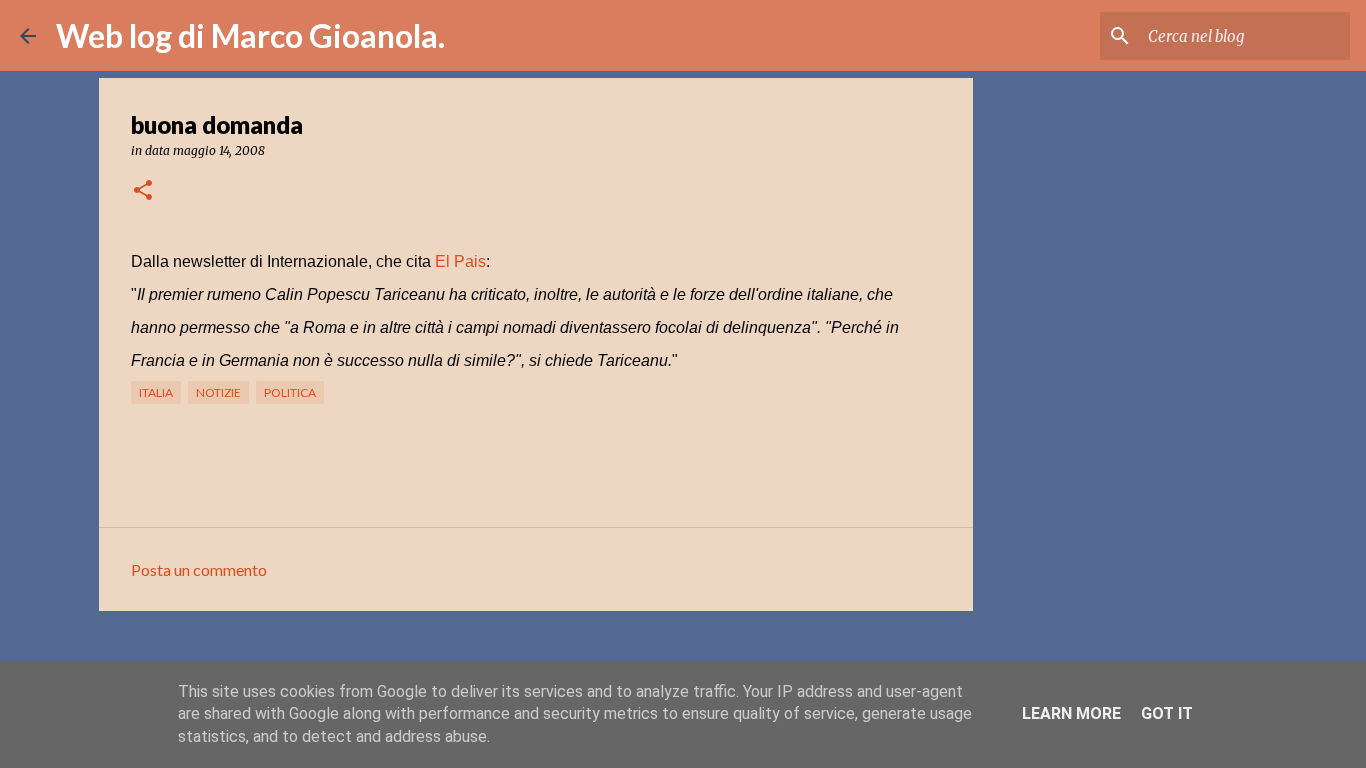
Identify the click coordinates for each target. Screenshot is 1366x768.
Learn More (1071, 713)
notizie (218, 392)
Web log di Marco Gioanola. (250, 35)
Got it (1167, 713)
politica (290, 392)
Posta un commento (199, 569)
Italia (156, 392)
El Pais (460, 261)
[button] (143, 191)
